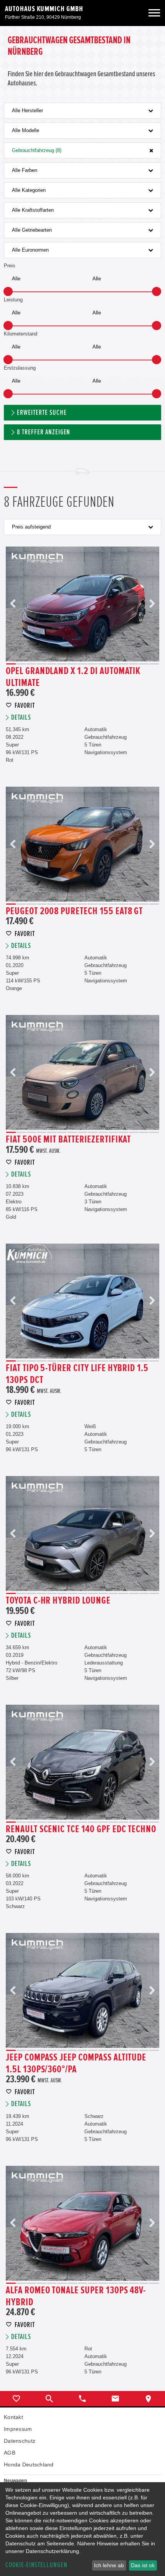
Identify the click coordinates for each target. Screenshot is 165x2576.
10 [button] (103, 664)
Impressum (18, 2429)
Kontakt (13, 2417)
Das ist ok (143, 2565)
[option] (82, 604)
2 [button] (21, 664)
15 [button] (154, 664)
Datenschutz (20, 2441)
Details (21, 718)
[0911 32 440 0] (82, 2399)
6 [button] (62, 664)
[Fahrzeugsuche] (49, 2399)
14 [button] (144, 664)
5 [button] (52, 664)
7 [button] (72, 664)
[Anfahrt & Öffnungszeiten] (148, 2399)
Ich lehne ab (109, 2565)
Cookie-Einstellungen (36, 2565)
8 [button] (83, 664)
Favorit (25, 706)
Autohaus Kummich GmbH (44, 9)
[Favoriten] (16, 2399)
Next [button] (152, 604)
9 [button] (93, 664)
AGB (10, 2453)
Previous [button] (13, 604)
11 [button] (113, 664)
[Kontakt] (115, 2399)
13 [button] (134, 664)
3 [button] (31, 664)
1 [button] (11, 664)
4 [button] (42, 664)
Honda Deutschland (29, 2465)
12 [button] (123, 664)
